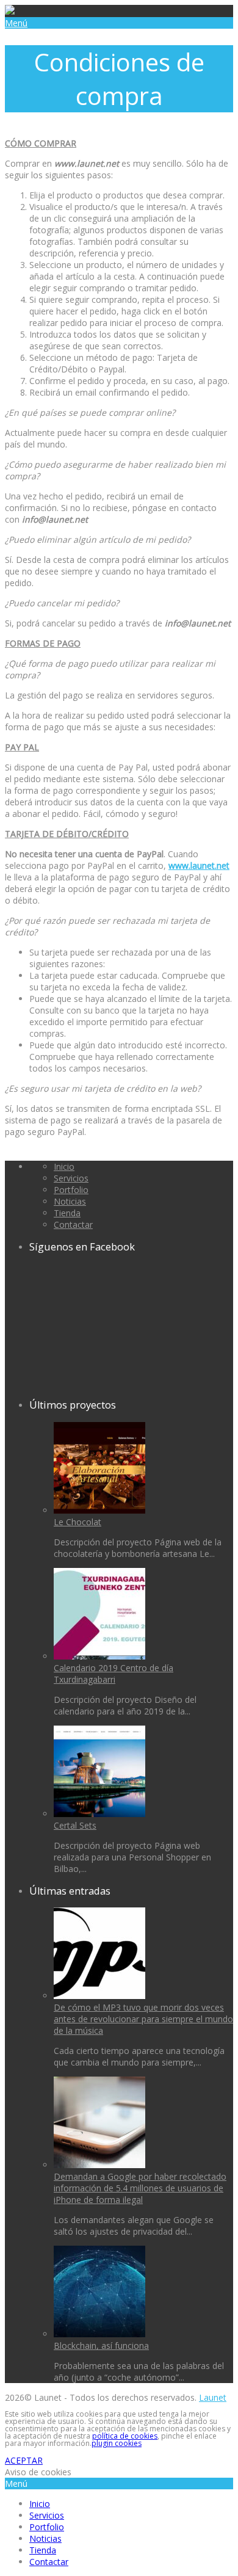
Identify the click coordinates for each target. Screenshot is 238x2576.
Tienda (67, 1213)
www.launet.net (199, 865)
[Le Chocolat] (99, 1510)
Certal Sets (75, 1825)
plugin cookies (117, 2443)
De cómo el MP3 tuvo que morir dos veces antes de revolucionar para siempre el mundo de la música (143, 2019)
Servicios (71, 1178)
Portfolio (71, 1190)
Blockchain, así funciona (101, 2346)
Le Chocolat (78, 1522)
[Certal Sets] (99, 1814)
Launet (213, 2397)
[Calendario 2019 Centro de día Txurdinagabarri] (99, 1656)
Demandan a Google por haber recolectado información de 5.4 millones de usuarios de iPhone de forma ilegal (140, 2188)
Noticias (70, 1201)
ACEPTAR (24, 2460)
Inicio (64, 1166)
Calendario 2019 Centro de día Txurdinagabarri (114, 1674)
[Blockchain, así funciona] (99, 2334)
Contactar (73, 1225)
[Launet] (10, 11)
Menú (16, 23)
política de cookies (125, 2436)
